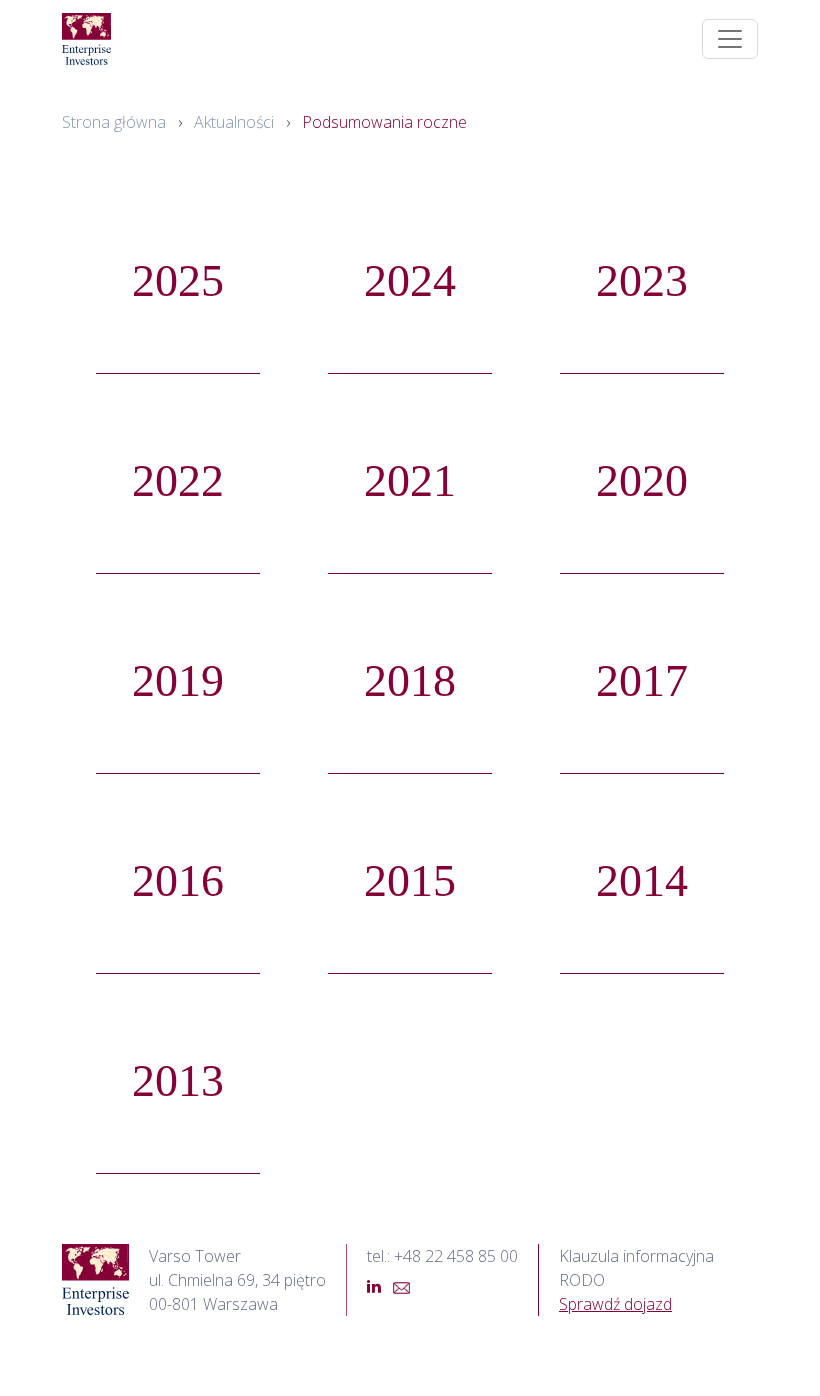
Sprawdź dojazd (615, 1304)
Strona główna (114, 122)
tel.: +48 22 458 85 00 (442, 1256)
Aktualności (234, 122)
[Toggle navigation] (730, 39)
